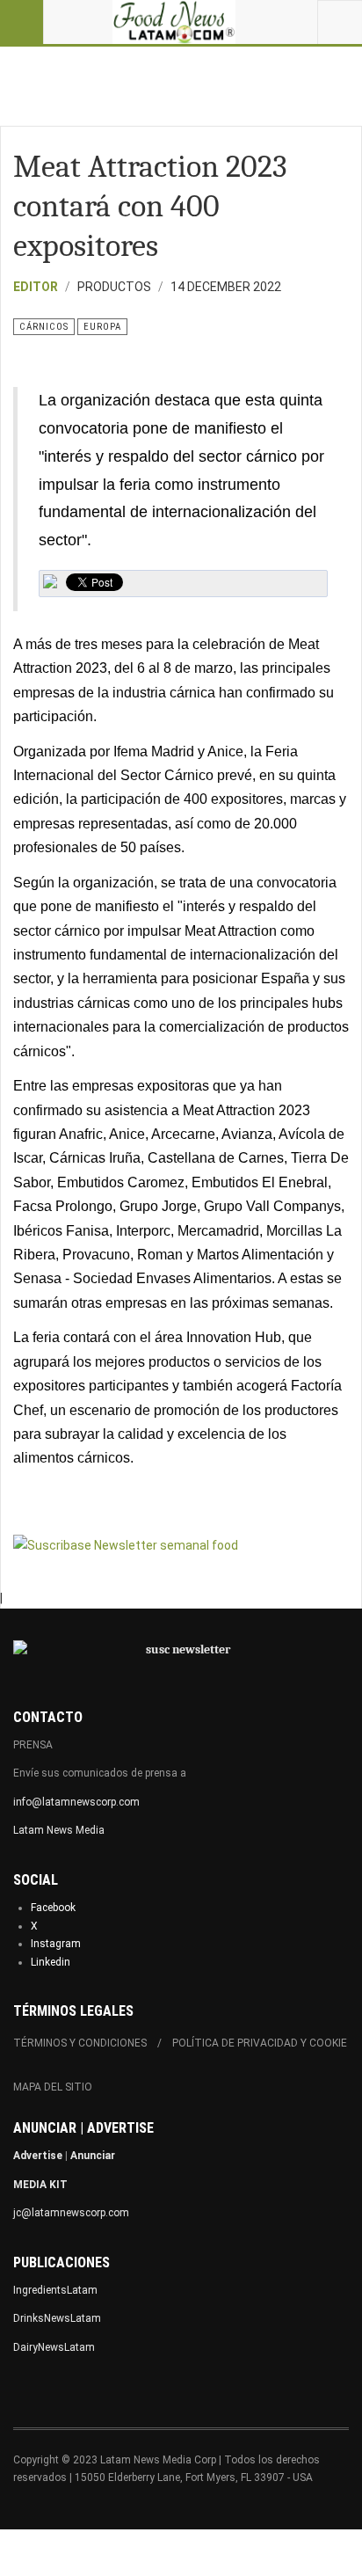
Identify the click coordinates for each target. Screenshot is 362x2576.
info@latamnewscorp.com (76, 1802)
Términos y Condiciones (80, 2043)
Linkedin (51, 1962)
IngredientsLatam (55, 2290)
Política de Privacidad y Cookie (260, 2043)
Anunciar (93, 2156)
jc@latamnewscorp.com (71, 2213)
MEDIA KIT (40, 2185)
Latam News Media (59, 1830)
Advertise (38, 2156)
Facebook (53, 1908)
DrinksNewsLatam (57, 2318)
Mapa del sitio (53, 2087)
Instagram (56, 1944)
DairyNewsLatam (54, 2347)
